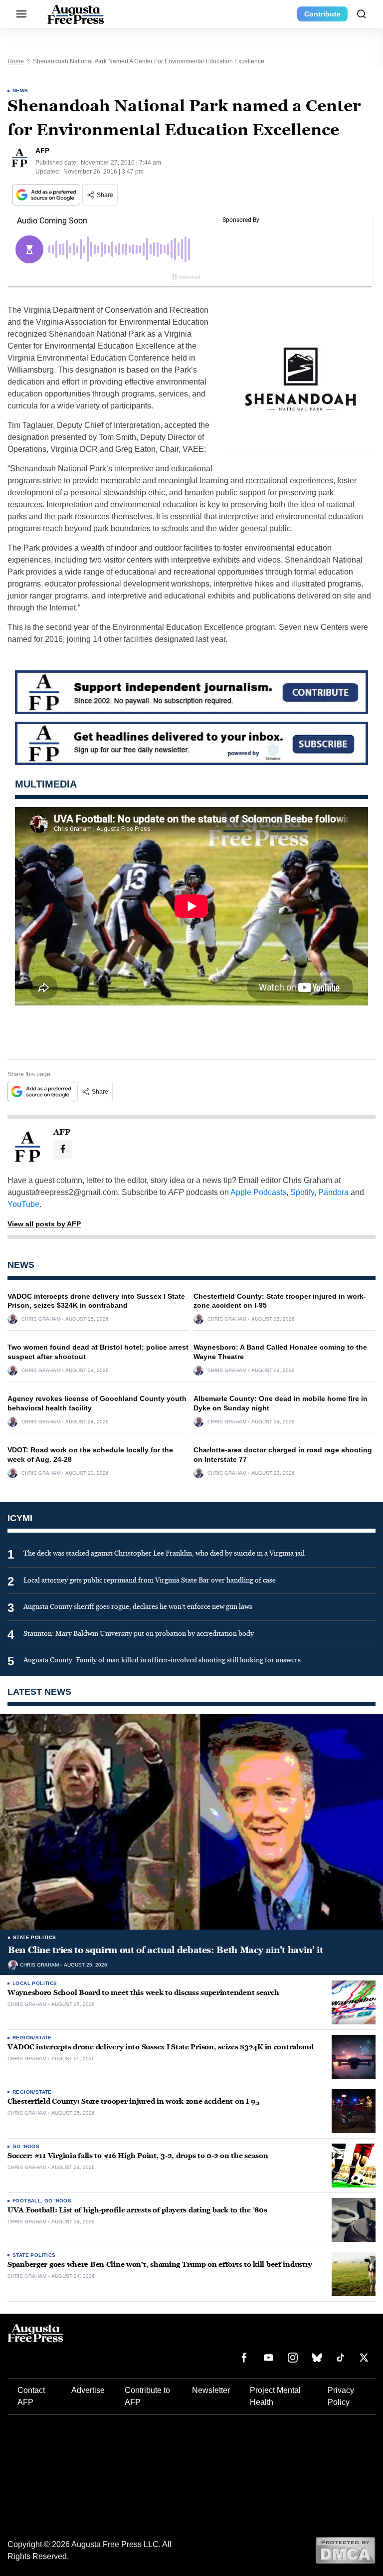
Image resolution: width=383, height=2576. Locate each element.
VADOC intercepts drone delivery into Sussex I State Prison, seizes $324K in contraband (161, 2047)
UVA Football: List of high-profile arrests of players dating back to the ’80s (137, 2210)
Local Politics (35, 1983)
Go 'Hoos (26, 2146)
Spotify (302, 1192)
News (20, 91)
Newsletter (211, 2390)
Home (16, 61)
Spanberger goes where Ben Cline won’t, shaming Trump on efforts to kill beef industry (160, 2265)
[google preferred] (47, 195)
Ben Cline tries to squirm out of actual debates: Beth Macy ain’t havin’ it (165, 1950)
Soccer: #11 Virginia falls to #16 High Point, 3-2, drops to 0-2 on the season (138, 2156)
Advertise (88, 2390)
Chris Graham (41, 1319)
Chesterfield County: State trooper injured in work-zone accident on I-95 (133, 2101)
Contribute (322, 14)
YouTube (23, 1204)
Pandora (333, 1192)
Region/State (32, 2038)
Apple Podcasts (258, 1192)
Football (27, 2201)
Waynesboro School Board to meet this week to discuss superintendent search (143, 1993)
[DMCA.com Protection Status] (345, 2550)
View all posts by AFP (44, 1224)
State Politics (35, 1937)
